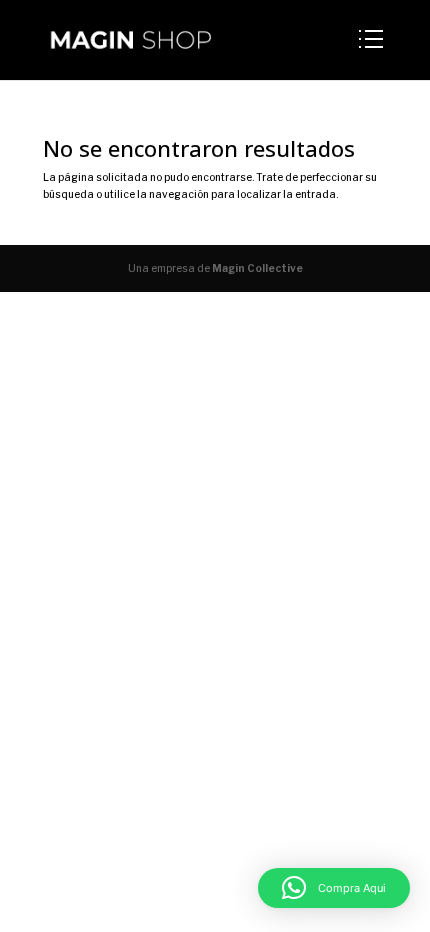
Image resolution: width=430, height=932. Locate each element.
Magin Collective (257, 268)
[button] (334, 888)
